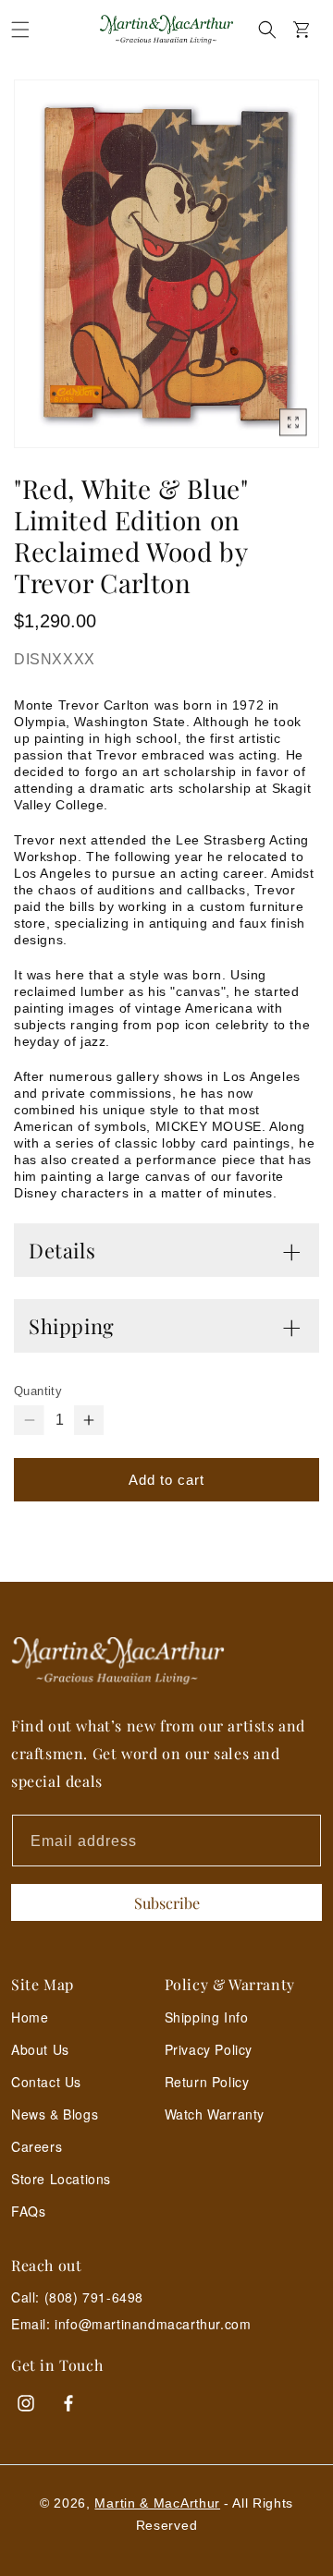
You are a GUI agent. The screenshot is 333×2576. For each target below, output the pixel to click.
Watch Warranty (215, 2114)
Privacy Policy (209, 2049)
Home (30, 2017)
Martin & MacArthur (157, 2503)
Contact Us (46, 2082)
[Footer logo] (166, 1661)
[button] (20, 30)
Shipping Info (207, 2017)
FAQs (28, 2211)
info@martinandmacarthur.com (153, 2324)
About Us (40, 2049)
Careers (37, 2146)
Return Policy (207, 2082)
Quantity (38, 1391)
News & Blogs (55, 2114)
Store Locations (61, 2179)
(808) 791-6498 (94, 2297)
